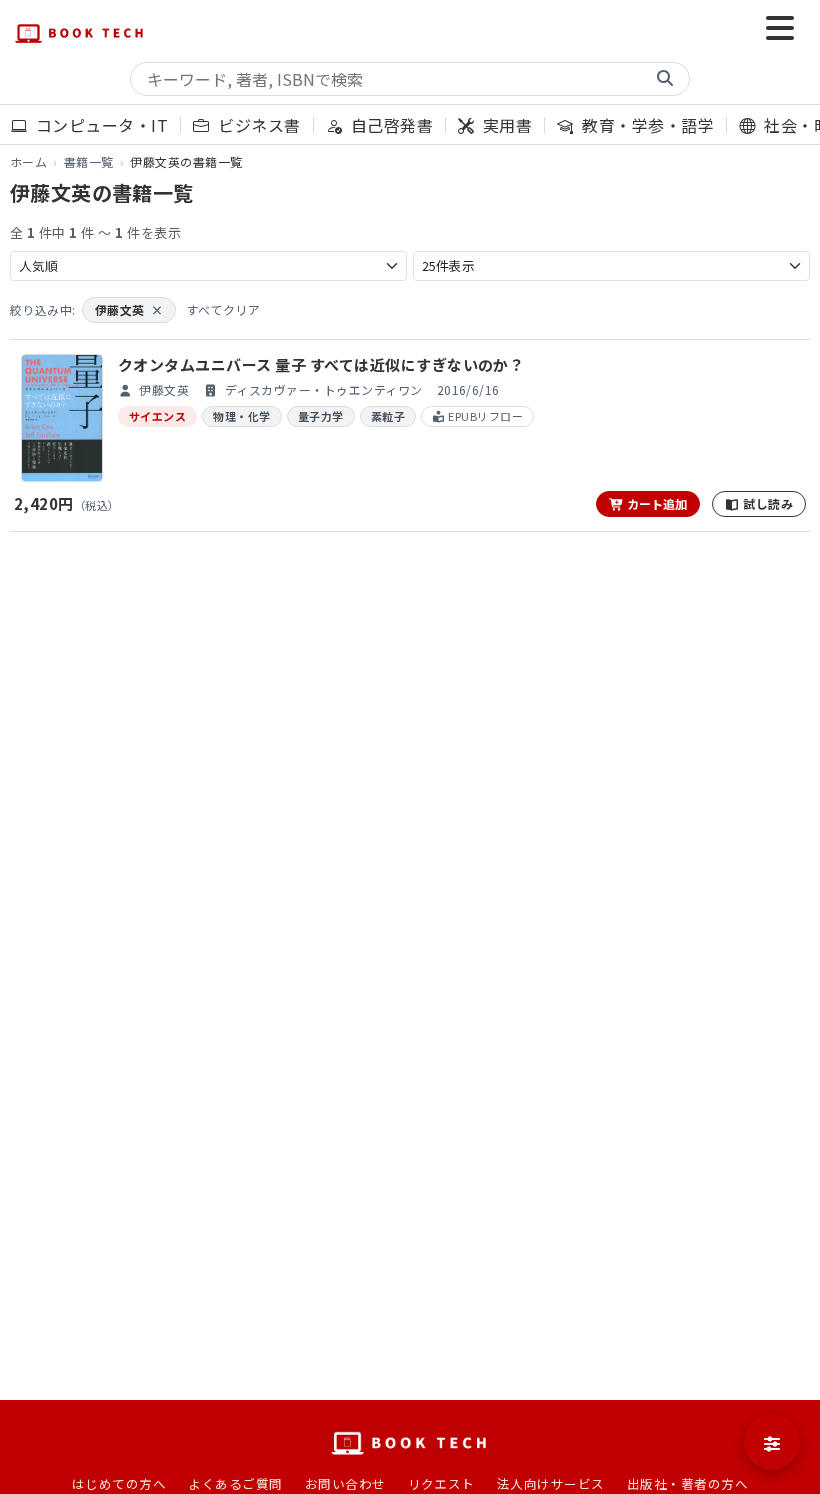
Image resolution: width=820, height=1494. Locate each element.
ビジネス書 (257, 125)
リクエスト (441, 1483)
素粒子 (388, 416)
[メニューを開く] (780, 30)
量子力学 (321, 416)
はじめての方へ (119, 1483)
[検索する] (665, 79)
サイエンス (157, 416)
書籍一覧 (89, 161)
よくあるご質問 (235, 1483)
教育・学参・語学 (646, 125)
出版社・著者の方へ (687, 1483)
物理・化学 (241, 416)
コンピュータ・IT (99, 125)
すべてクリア (223, 309)
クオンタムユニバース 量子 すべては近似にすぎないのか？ (321, 364)
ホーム (28, 161)
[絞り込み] (772, 1442)
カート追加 (655, 503)
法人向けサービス (551, 1483)
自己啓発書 (389, 125)
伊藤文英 (129, 309)
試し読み (766, 503)
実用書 (505, 125)
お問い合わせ (345, 1483)
